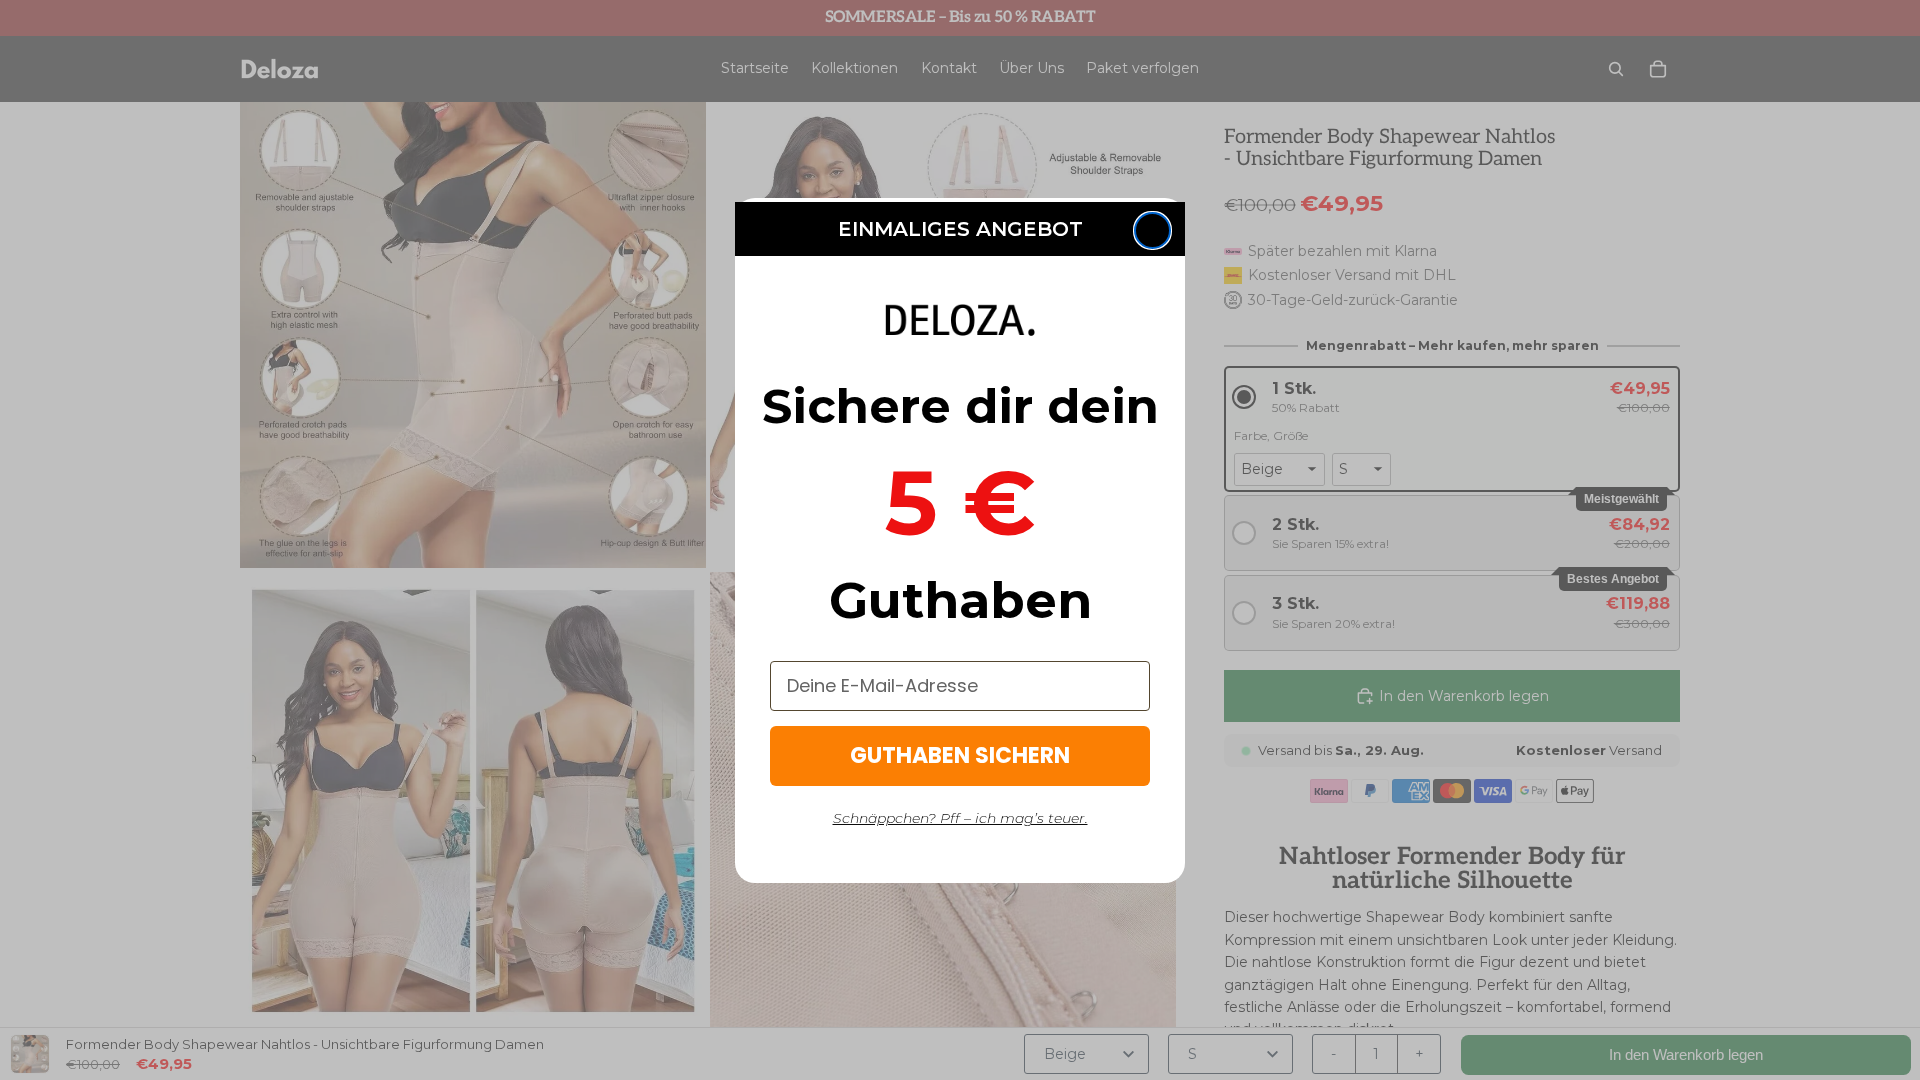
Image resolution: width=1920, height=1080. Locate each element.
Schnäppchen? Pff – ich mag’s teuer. (960, 818)
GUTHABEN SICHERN (960, 755)
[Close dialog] (1152, 230)
